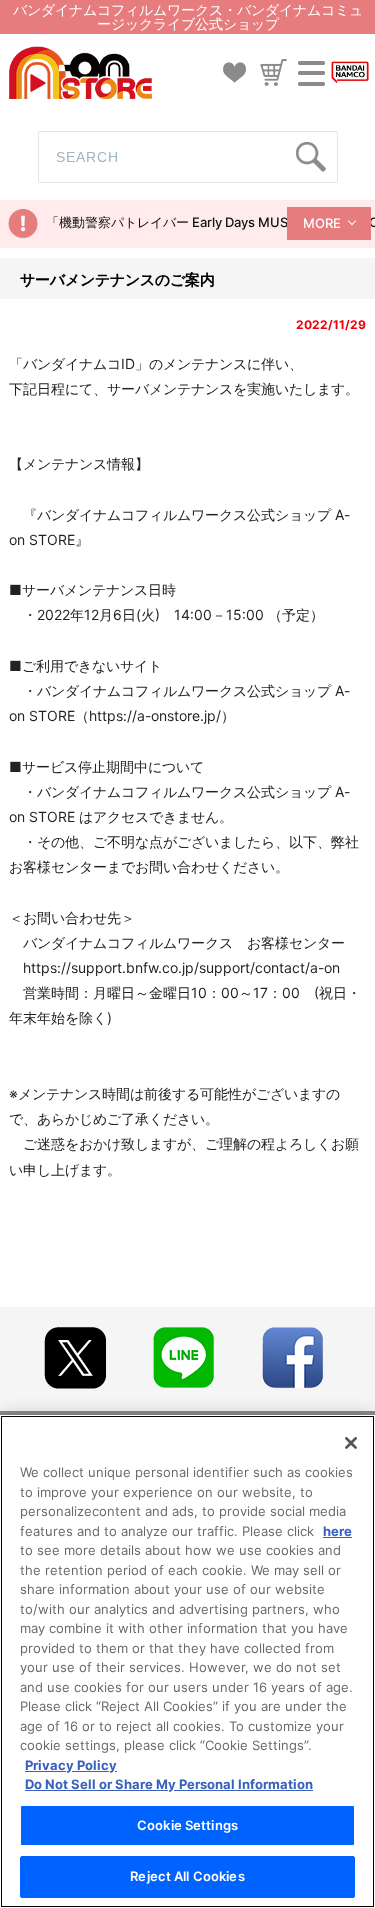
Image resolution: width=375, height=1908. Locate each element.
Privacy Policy (71, 1765)
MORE (322, 223)
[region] (187, 1661)
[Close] (351, 1443)
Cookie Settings (187, 1825)
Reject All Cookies (187, 1876)
